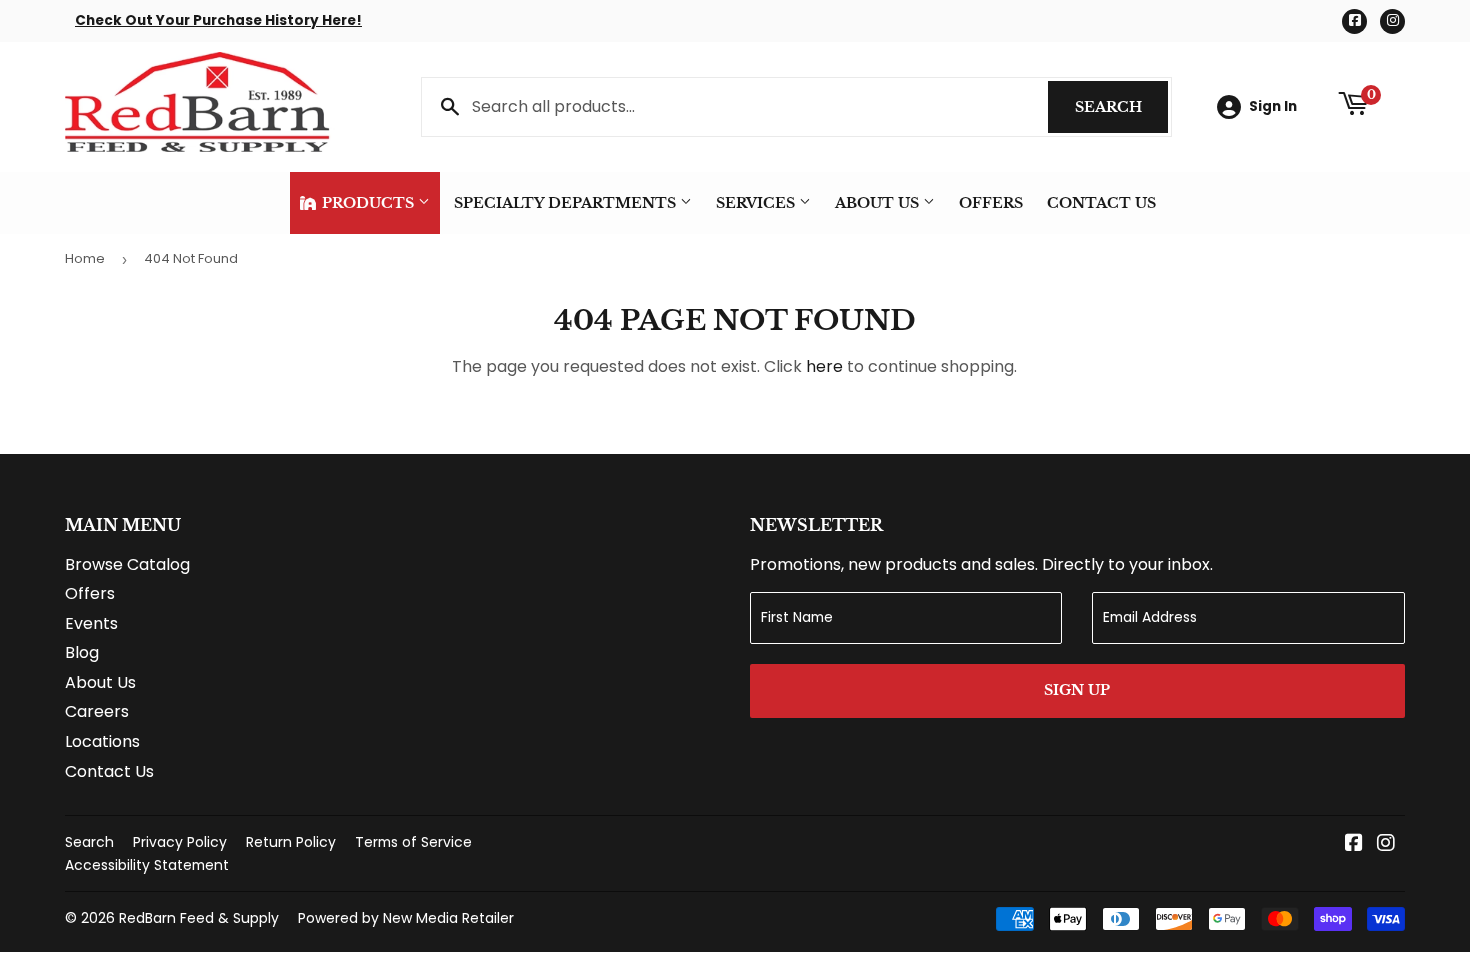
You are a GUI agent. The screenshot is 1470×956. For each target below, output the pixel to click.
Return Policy (291, 842)
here (824, 366)
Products (368, 203)
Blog (82, 652)
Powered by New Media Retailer (406, 918)
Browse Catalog (127, 564)
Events (91, 623)
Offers (991, 203)
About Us (879, 203)
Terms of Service (413, 842)
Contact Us (1101, 203)
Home (85, 258)
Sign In (1273, 106)
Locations (102, 741)
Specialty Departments (567, 203)
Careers (97, 711)
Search (1121, 107)
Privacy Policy (180, 842)
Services (757, 203)
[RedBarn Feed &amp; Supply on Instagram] (1386, 844)
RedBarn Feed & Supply (199, 918)
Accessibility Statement (147, 865)
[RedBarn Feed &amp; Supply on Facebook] (1354, 844)
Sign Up (1077, 690)
